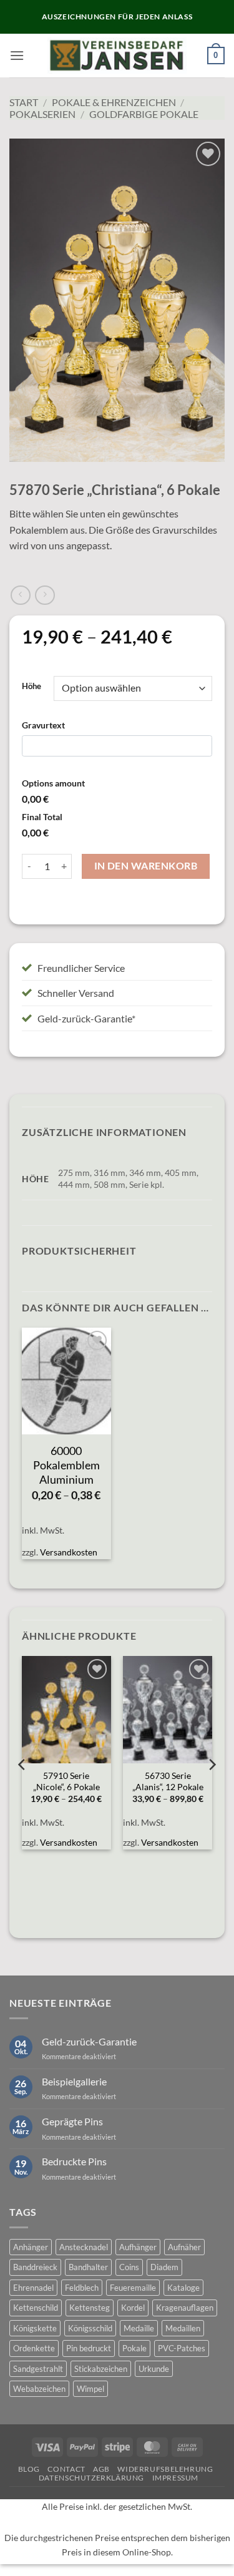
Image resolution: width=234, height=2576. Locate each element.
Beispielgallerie (74, 2081)
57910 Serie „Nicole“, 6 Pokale (66, 1781)
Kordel (133, 2308)
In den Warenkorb (146, 866)
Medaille (139, 2328)
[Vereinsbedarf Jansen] (117, 56)
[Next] (212, 1790)
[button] (17, 55)
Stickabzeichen (101, 2369)
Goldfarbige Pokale (144, 114)
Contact (66, 2469)
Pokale (134, 2348)
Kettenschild (36, 2308)
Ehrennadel (33, 2288)
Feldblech (82, 2288)
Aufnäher (184, 2247)
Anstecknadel (84, 2247)
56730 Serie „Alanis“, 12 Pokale (168, 1781)
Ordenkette (34, 2348)
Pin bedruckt (89, 2348)
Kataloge (183, 2288)
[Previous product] (45, 595)
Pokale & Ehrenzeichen (114, 102)
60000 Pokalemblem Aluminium (66, 1465)
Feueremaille (133, 2288)
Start (24, 102)
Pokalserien (42, 114)
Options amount (53, 783)
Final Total (42, 817)
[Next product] (20, 595)
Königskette (35, 2328)
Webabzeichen (39, 2389)
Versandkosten (69, 1552)
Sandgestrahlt (38, 2369)
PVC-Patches (182, 2348)
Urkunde (154, 2369)
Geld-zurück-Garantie (89, 2041)
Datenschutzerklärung (91, 2478)
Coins (129, 2267)
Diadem (164, 2267)
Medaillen (183, 2328)
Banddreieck (35, 2267)
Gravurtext (43, 725)
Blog (29, 2469)
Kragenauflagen (185, 2308)
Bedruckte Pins (74, 2161)
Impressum (176, 2478)
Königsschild (90, 2328)
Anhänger (31, 2247)
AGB (101, 2469)
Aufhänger (138, 2247)
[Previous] (22, 1790)
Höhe (32, 687)
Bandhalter (88, 2267)
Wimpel (90, 2389)
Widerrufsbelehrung (165, 2469)
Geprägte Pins (72, 2121)
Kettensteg (90, 2308)
